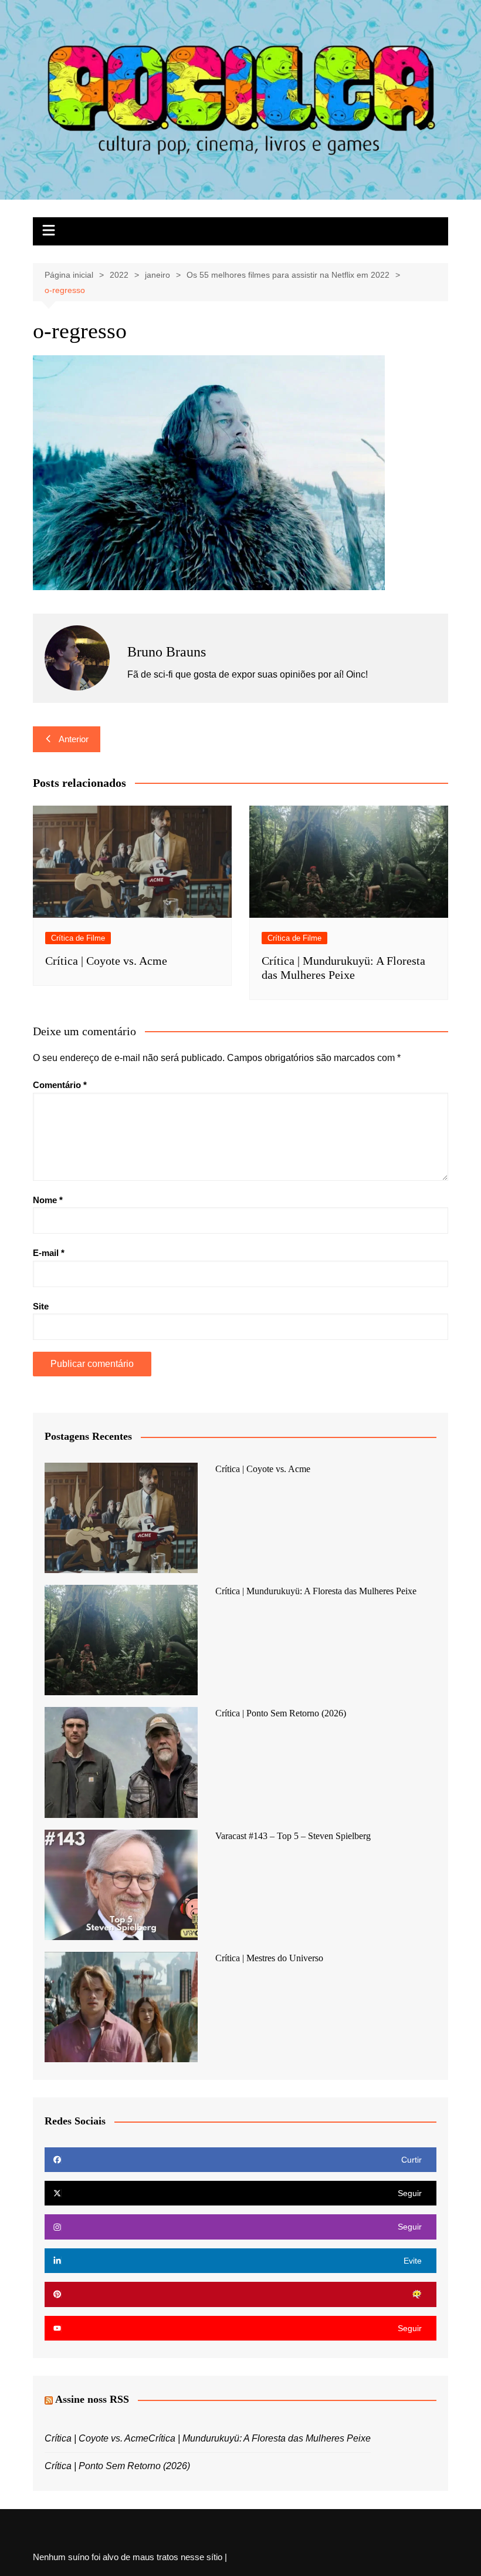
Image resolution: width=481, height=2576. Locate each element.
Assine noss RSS (92, 2399)
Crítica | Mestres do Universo (269, 1958)
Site (41, 1306)
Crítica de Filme (78, 938)
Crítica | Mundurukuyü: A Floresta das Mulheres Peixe (316, 1591)
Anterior (74, 739)
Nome (48, 1200)
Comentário (60, 1085)
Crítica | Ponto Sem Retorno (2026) (281, 1713)
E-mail (49, 1253)
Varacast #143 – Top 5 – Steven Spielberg (293, 1836)
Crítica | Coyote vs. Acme (106, 961)
